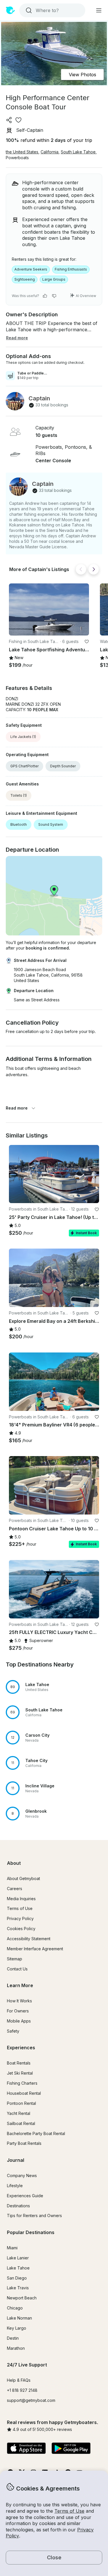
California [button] (50, 152)
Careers (15, 1889)
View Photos (83, 75)
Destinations (18, 2206)
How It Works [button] (19, 2001)
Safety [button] (13, 2031)
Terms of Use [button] (69, 2511)
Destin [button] (13, 2338)
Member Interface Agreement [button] (35, 1949)
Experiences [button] (21, 2048)
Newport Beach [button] (22, 2298)
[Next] (94, 569)
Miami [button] (12, 2248)
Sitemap (15, 1959)
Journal (16, 2160)
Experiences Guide (25, 2196)
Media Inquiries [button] (21, 1899)
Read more (17, 1108)
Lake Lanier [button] (18, 2258)
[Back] (81, 569)
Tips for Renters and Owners (34, 2216)
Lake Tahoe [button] (18, 2268)
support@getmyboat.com (31, 2400)
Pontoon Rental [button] (21, 2103)
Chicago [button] (15, 2308)
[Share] (9, 120)
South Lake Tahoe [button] (78, 152)
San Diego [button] (17, 2278)
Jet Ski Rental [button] (20, 2073)
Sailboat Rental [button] (21, 2123)
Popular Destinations (31, 2232)
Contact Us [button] (17, 1969)
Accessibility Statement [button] (29, 1939)
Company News (22, 2175)
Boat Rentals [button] (19, 2063)
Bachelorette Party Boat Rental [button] (36, 2133)
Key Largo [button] (17, 2328)
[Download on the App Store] (26, 2449)
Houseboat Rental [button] (24, 2093)
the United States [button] (22, 152)
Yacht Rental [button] (19, 2113)
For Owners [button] (18, 2011)
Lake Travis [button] (18, 2288)
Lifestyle (15, 2186)
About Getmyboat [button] (23, 1878)
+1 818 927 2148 (22, 2390)
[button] (49, 609)
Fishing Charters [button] (22, 2083)
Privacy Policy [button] (20, 1918)
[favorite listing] (18, 120)
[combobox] (52, 10)
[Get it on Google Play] (71, 2449)
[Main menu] (99, 10)
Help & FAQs (19, 2380)
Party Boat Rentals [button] (24, 2143)
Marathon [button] (16, 2348)
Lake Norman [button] (19, 2318)
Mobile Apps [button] (19, 2021)
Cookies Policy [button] (21, 1929)
